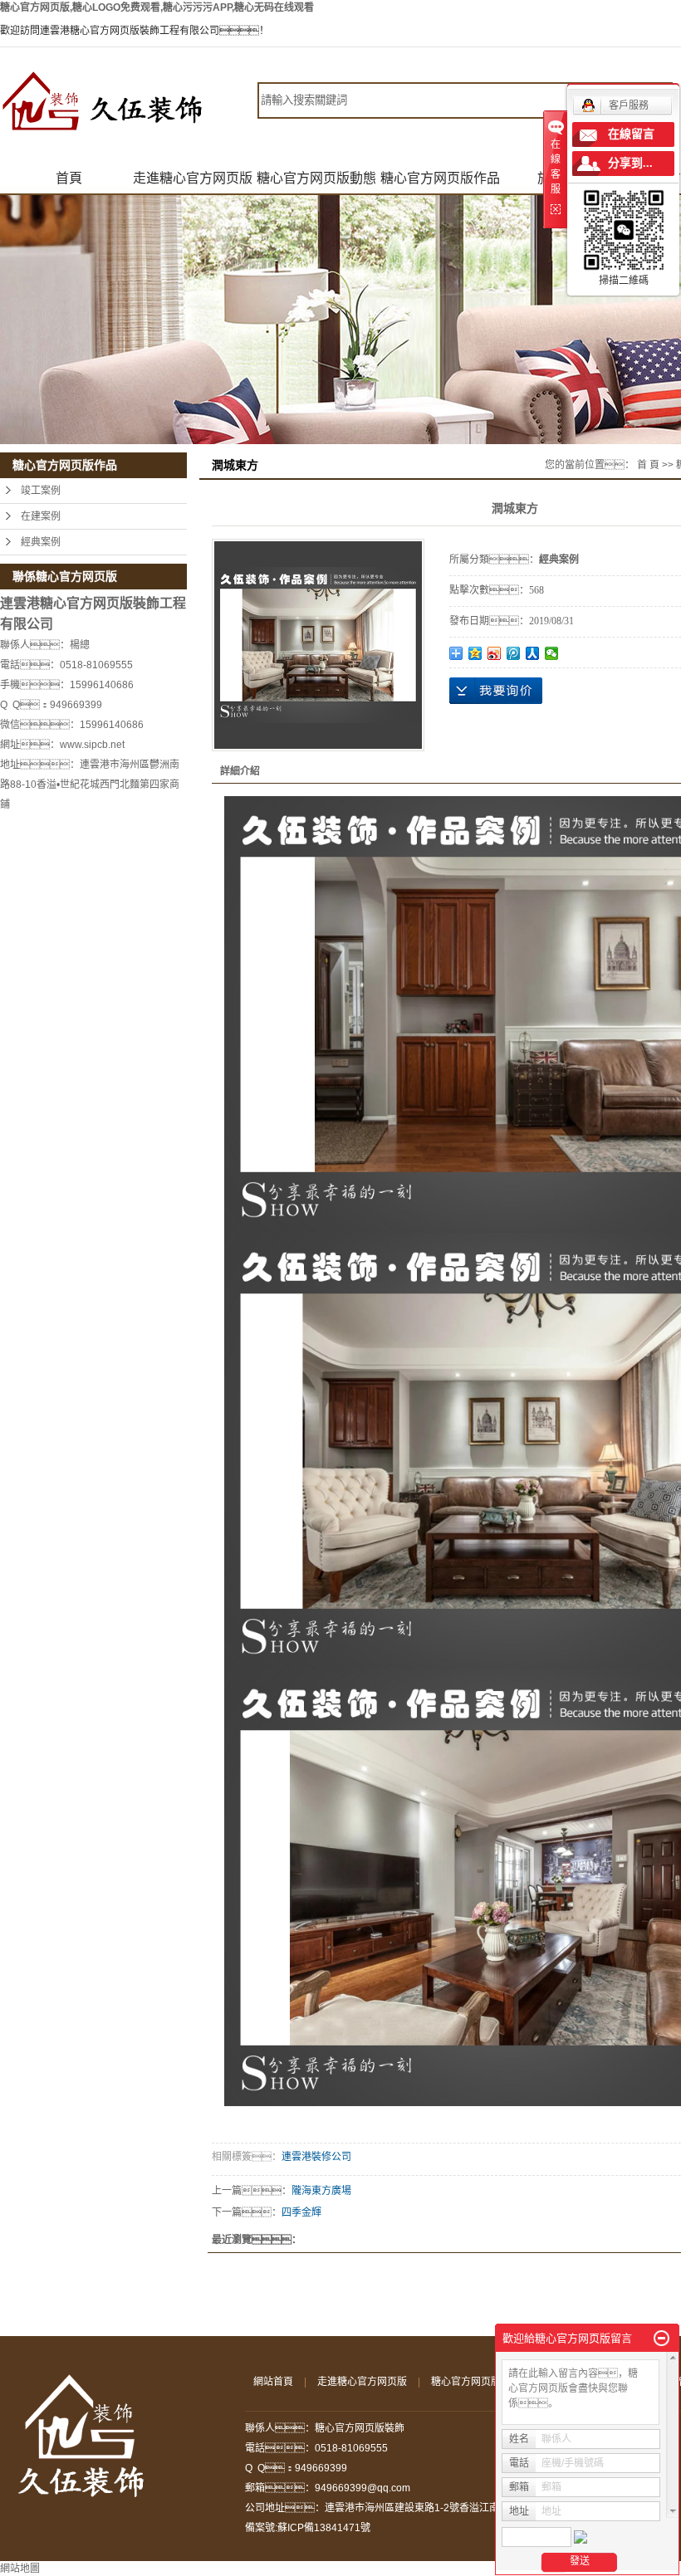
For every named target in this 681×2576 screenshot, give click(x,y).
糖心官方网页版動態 (316, 178)
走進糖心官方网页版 (193, 178)
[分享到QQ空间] (475, 653)
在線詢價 (496, 691)
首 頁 (648, 465)
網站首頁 (273, 2382)
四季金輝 (301, 2212)
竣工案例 (41, 491)
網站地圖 (20, 2569)
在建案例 (41, 516)
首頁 (69, 178)
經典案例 (41, 542)
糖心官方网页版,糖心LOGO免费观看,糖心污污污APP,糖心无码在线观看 (157, 7)
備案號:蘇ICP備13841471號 (308, 2528)
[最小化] (661, 2339)
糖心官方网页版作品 (440, 178)
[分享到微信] (552, 653)
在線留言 (631, 134)
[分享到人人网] (533, 653)
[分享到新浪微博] (495, 653)
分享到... (630, 163)
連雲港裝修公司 (316, 2157)
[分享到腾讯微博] (514, 653)
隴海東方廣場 (321, 2191)
